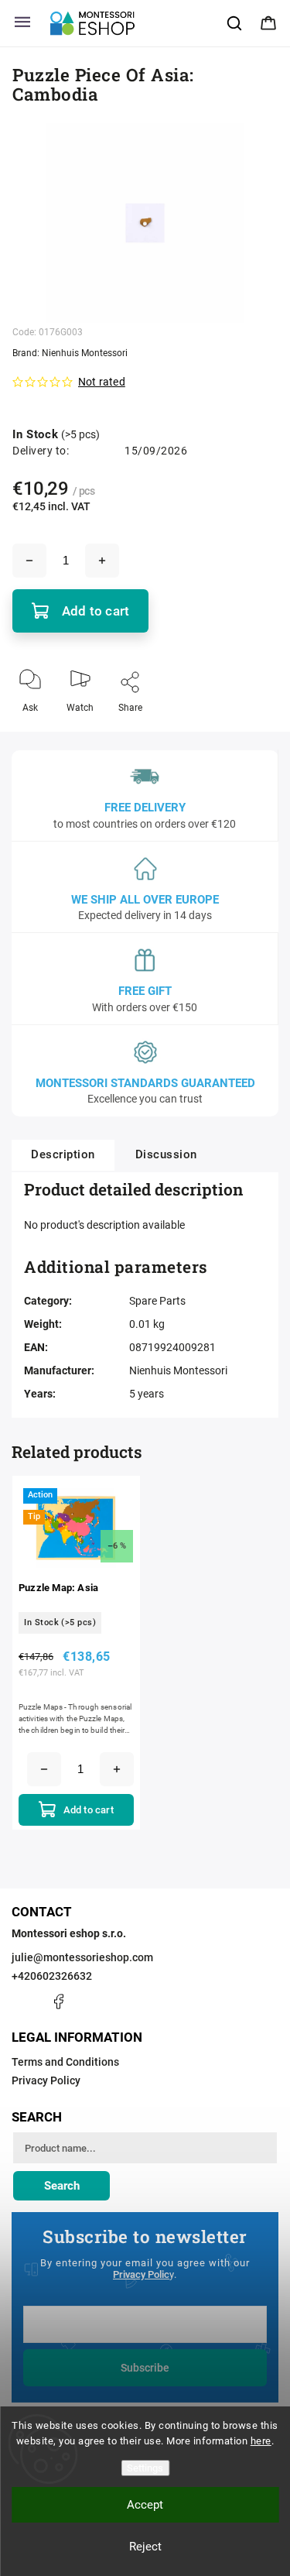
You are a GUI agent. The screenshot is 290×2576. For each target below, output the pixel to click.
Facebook (58, 2001)
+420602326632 (52, 1976)
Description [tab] (63, 1154)
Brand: (70, 353)
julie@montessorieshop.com (82, 1957)
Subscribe (145, 2368)
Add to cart (96, 611)
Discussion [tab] (166, 1154)
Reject (145, 2547)
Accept (145, 2505)
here (261, 2441)
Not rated (102, 382)
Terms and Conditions (65, 2062)
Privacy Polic (141, 2274)
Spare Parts (157, 1301)
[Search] (235, 23)
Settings (145, 2468)
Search (62, 2186)
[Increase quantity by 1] (102, 561)
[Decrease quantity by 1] (29, 561)
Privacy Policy (46, 2080)
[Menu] (22, 23)
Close (253, 733)
